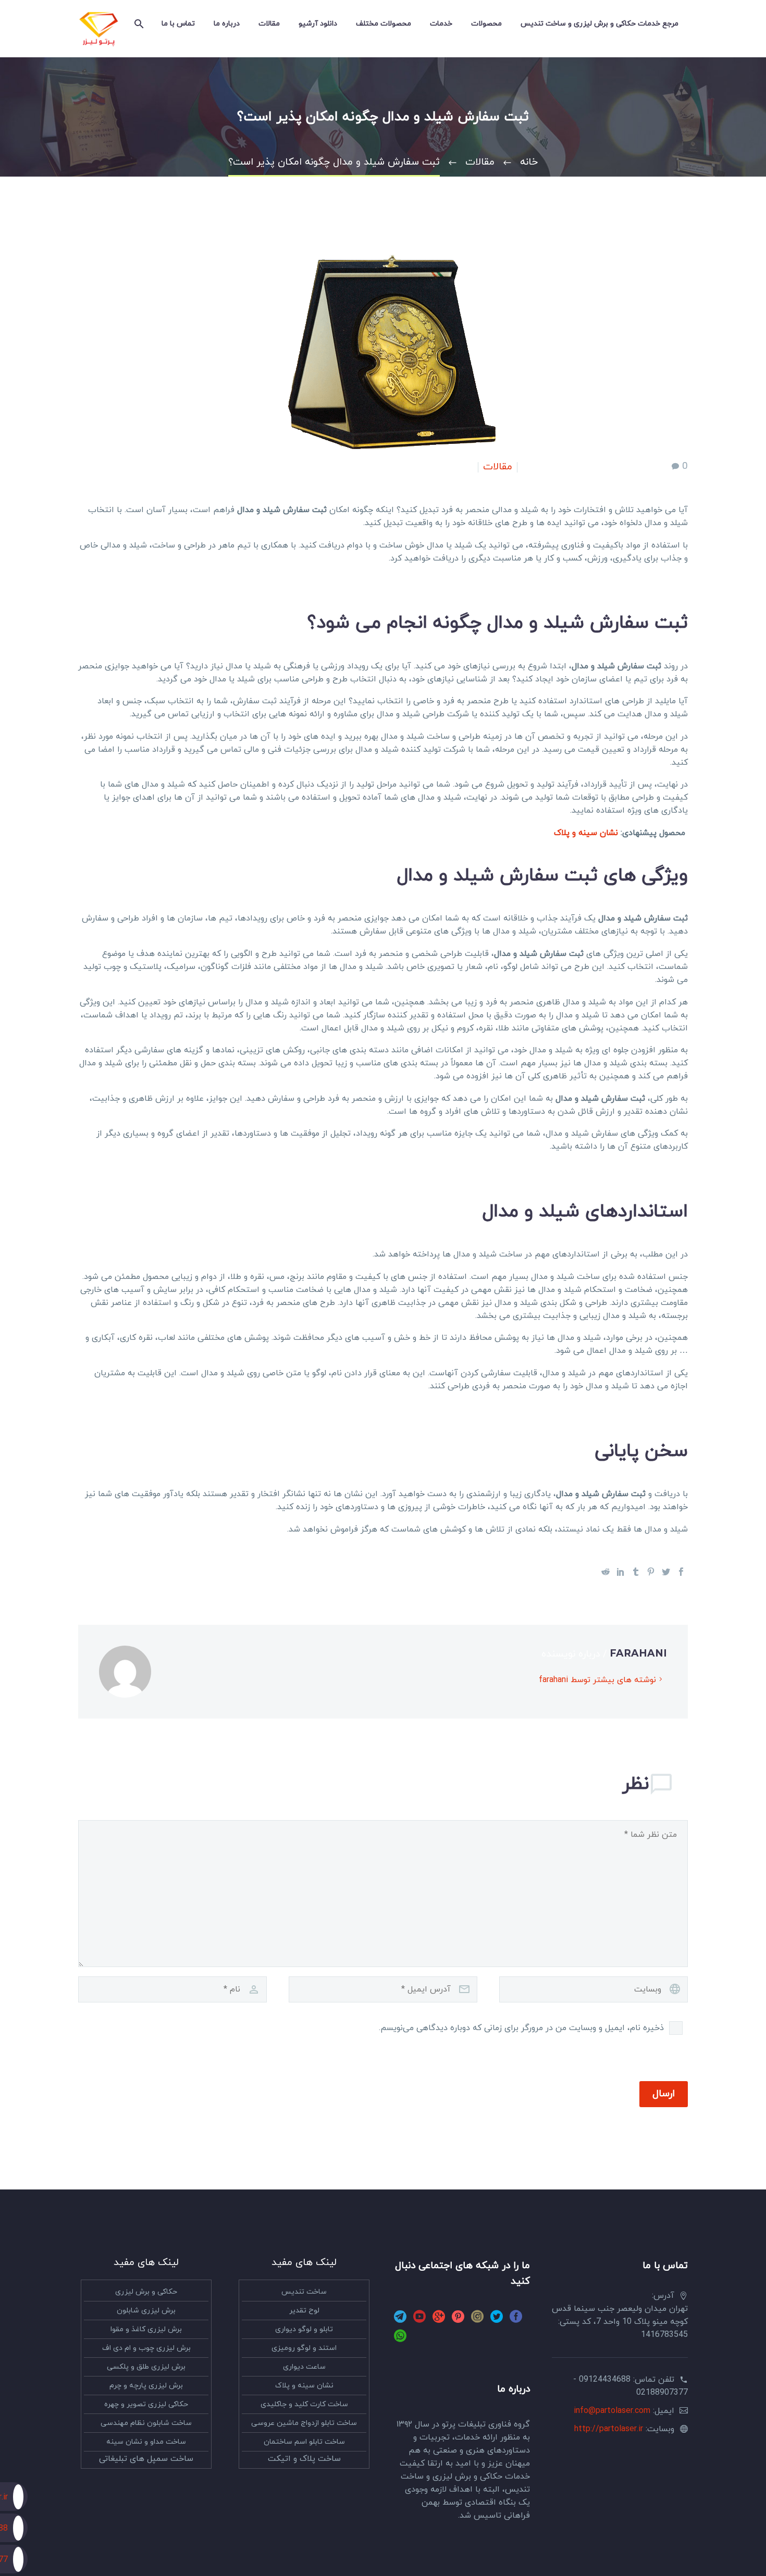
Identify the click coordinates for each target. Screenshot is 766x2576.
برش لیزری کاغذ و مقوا (146, 2329)
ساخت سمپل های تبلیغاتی (146, 2459)
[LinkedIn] (621, 1572)
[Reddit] (606, 1572)
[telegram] (400, 2320)
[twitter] (497, 2320)
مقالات (269, 24)
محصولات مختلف (384, 24)
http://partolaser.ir (609, 2429)
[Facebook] (681, 1572)
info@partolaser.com (612, 2411)
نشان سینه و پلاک (586, 833)
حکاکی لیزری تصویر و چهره (146, 2404)
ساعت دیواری (304, 2367)
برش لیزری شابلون (146, 2311)
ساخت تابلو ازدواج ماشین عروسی (304, 2423)
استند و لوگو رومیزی (304, 2348)
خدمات (441, 24)
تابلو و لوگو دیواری (304, 2329)
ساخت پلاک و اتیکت (304, 2459)
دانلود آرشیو (318, 24)
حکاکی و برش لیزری (146, 2292)
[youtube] (419, 2320)
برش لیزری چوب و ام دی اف (146, 2348)
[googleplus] (439, 2320)
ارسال (664, 2094)
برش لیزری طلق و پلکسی (146, 2367)
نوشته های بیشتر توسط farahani (597, 1680)
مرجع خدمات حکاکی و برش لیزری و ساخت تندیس (600, 24)
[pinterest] (458, 2320)
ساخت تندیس (304, 2292)
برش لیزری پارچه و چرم (146, 2386)
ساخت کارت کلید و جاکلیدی (304, 2404)
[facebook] (516, 2320)
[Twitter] (666, 1572)
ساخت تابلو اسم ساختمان (304, 2442)
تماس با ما (178, 24)
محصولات (486, 24)
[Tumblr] (636, 1572)
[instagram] (477, 2320)
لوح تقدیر (304, 2311)
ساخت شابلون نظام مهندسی (146, 2423)
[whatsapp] (400, 2339)
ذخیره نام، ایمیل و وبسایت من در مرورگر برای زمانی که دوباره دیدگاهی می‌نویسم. (521, 2028)
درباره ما (227, 24)
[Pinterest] (651, 1572)
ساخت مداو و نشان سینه (146, 2442)
